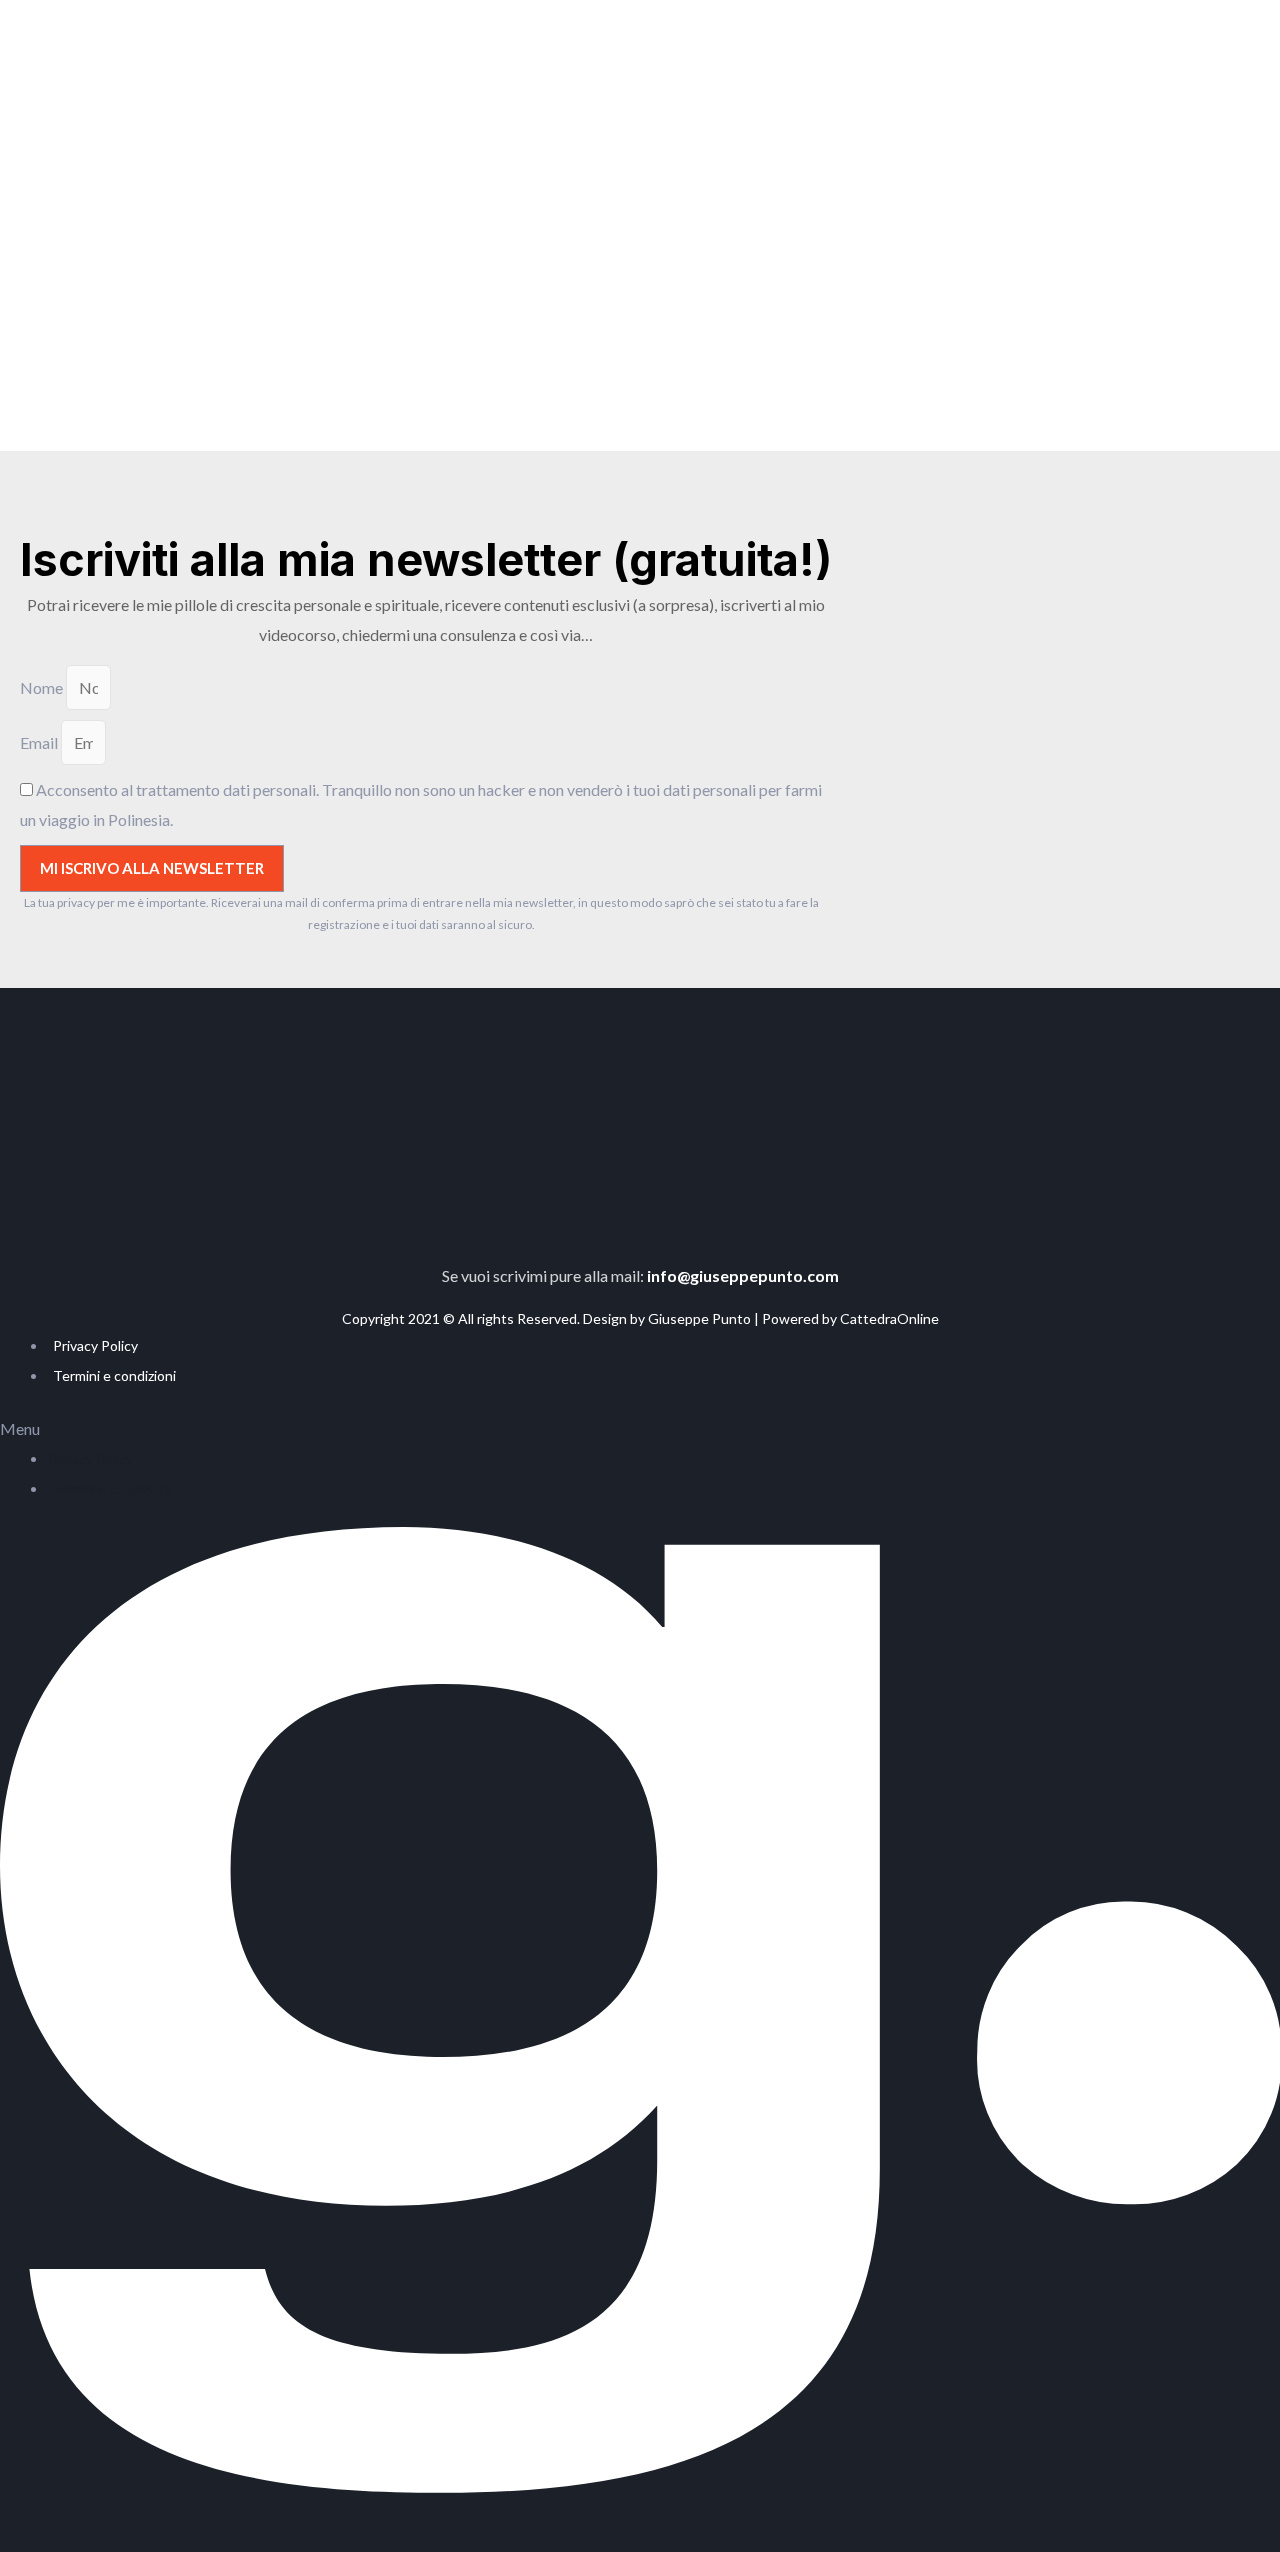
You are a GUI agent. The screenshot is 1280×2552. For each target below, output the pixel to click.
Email (40, 742)
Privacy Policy (95, 1345)
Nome (43, 687)
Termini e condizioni (114, 1375)
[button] (640, 1429)
